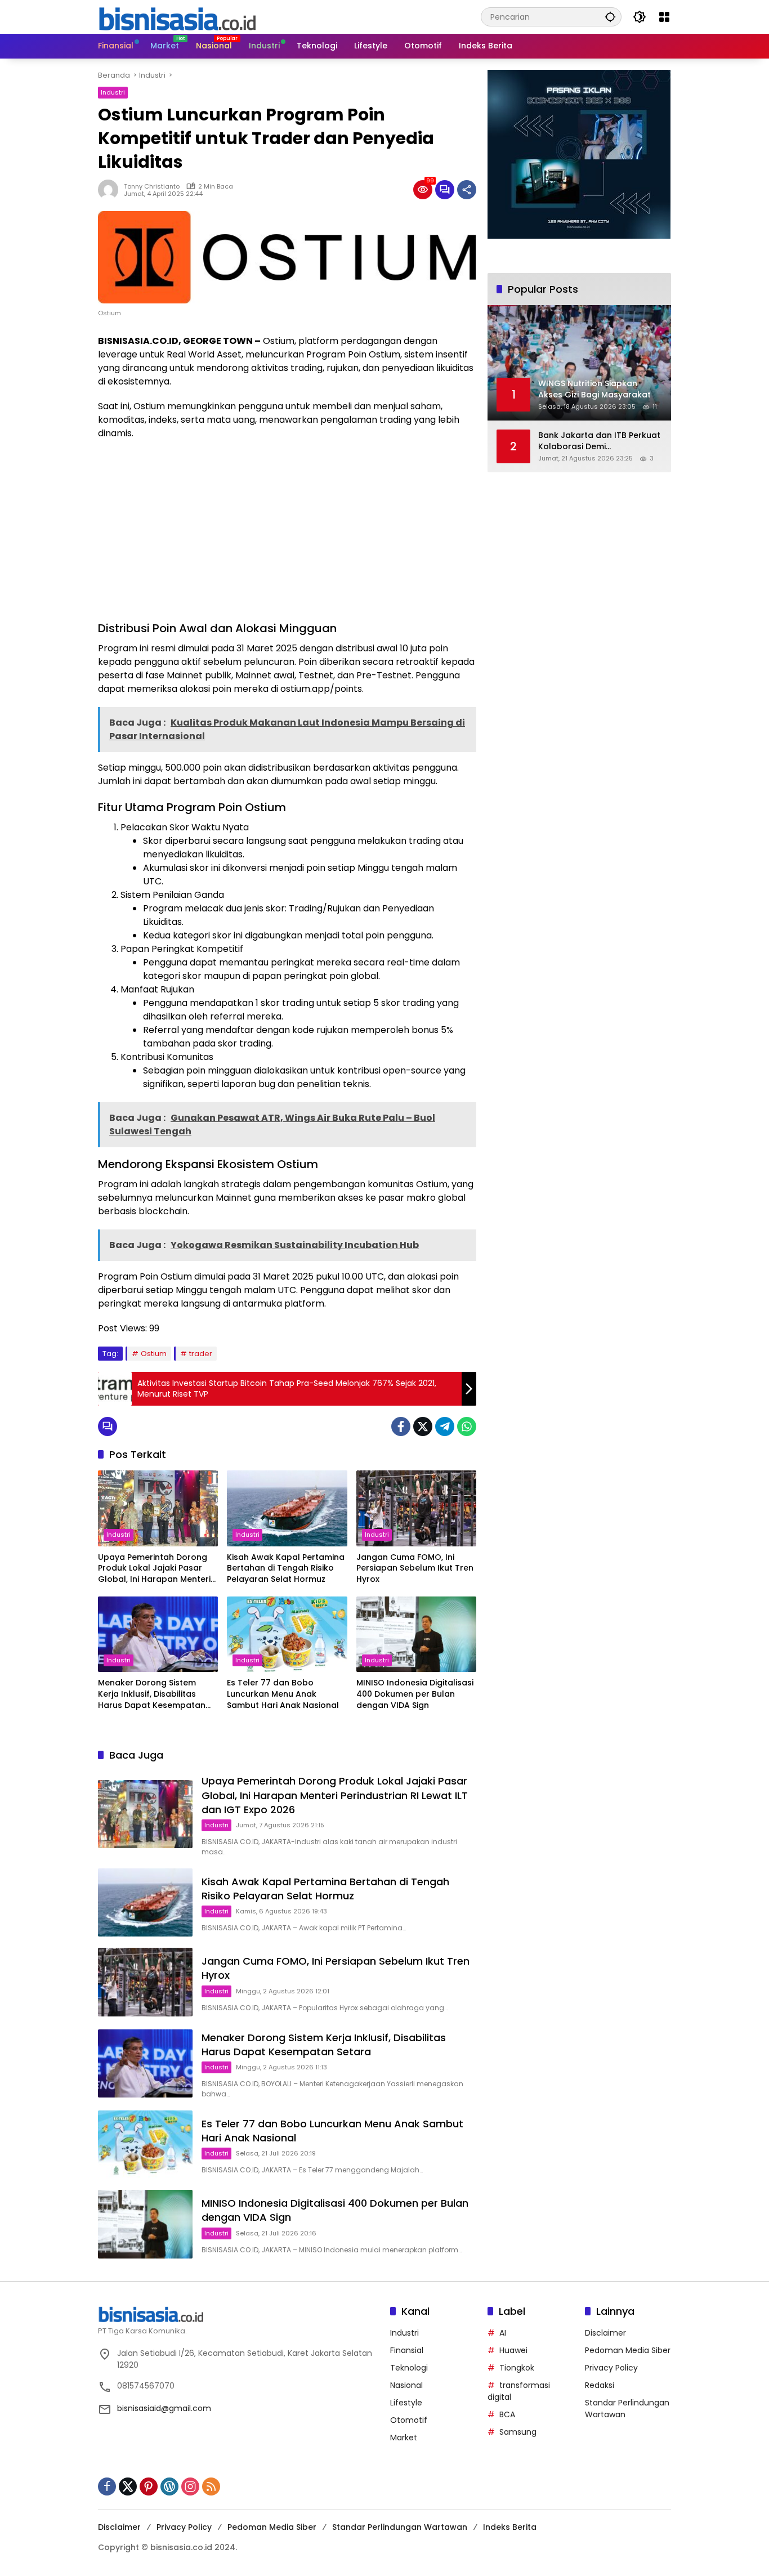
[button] (610, 17)
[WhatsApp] (467, 1426)
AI (503, 2333)
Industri (113, 92)
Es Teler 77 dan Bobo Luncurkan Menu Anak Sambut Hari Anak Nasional (283, 1694)
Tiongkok (517, 2368)
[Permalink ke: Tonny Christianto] (111, 190)
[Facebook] (401, 1426)
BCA (507, 2414)
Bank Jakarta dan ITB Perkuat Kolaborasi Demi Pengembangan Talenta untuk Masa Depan (599, 441)
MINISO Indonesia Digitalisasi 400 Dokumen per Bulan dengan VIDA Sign (415, 1694)
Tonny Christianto (152, 186)
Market (404, 2438)
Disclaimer (605, 2333)
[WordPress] (169, 2486)
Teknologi (409, 2368)
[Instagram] (190, 2486)
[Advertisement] (287, 530)
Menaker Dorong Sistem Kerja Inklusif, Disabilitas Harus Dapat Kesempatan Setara (152, 1694)
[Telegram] (445, 1426)
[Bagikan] (467, 190)
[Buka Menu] (664, 17)
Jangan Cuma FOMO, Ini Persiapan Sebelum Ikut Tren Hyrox (415, 1568)
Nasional (406, 2385)
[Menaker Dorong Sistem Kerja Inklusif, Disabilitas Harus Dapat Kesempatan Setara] (158, 1634)
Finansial (407, 2350)
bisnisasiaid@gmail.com (164, 2408)
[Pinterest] (149, 2486)
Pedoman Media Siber (628, 2350)
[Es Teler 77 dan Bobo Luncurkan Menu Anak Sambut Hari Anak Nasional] (287, 1634)
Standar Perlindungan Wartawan (400, 2527)
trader (201, 1354)
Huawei (513, 2350)
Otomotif (409, 2420)
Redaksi (600, 2385)
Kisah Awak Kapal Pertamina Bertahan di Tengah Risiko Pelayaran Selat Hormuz (286, 1568)
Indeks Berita (510, 2527)
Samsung (518, 2432)
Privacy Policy (611, 2368)
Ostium (154, 1354)
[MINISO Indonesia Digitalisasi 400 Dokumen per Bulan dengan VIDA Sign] (416, 1634)
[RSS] (211, 2486)
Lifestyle (406, 2403)
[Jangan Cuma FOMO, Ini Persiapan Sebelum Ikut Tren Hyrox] (416, 1508)
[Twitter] (423, 1426)
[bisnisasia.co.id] (177, 16)
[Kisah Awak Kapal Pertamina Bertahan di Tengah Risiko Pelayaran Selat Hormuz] (287, 1508)
